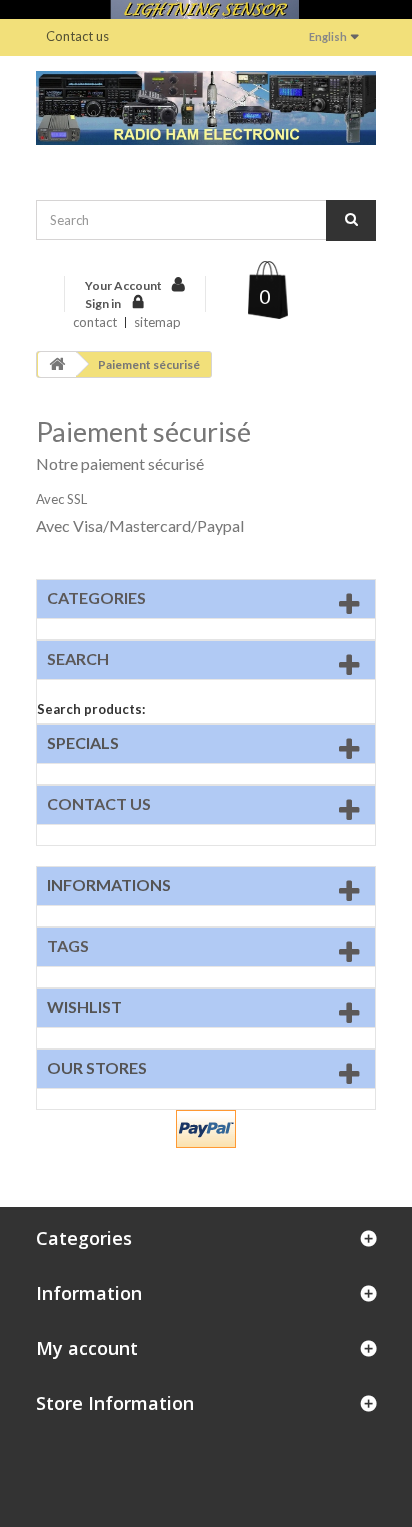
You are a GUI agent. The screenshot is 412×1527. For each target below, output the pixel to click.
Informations (109, 884)
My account (87, 1348)
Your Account (123, 285)
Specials (83, 742)
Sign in (104, 303)
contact (95, 322)
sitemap (157, 322)
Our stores (97, 1067)
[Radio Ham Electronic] (206, 108)
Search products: (91, 709)
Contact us (77, 36)
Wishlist (84, 1006)
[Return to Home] (57, 364)
